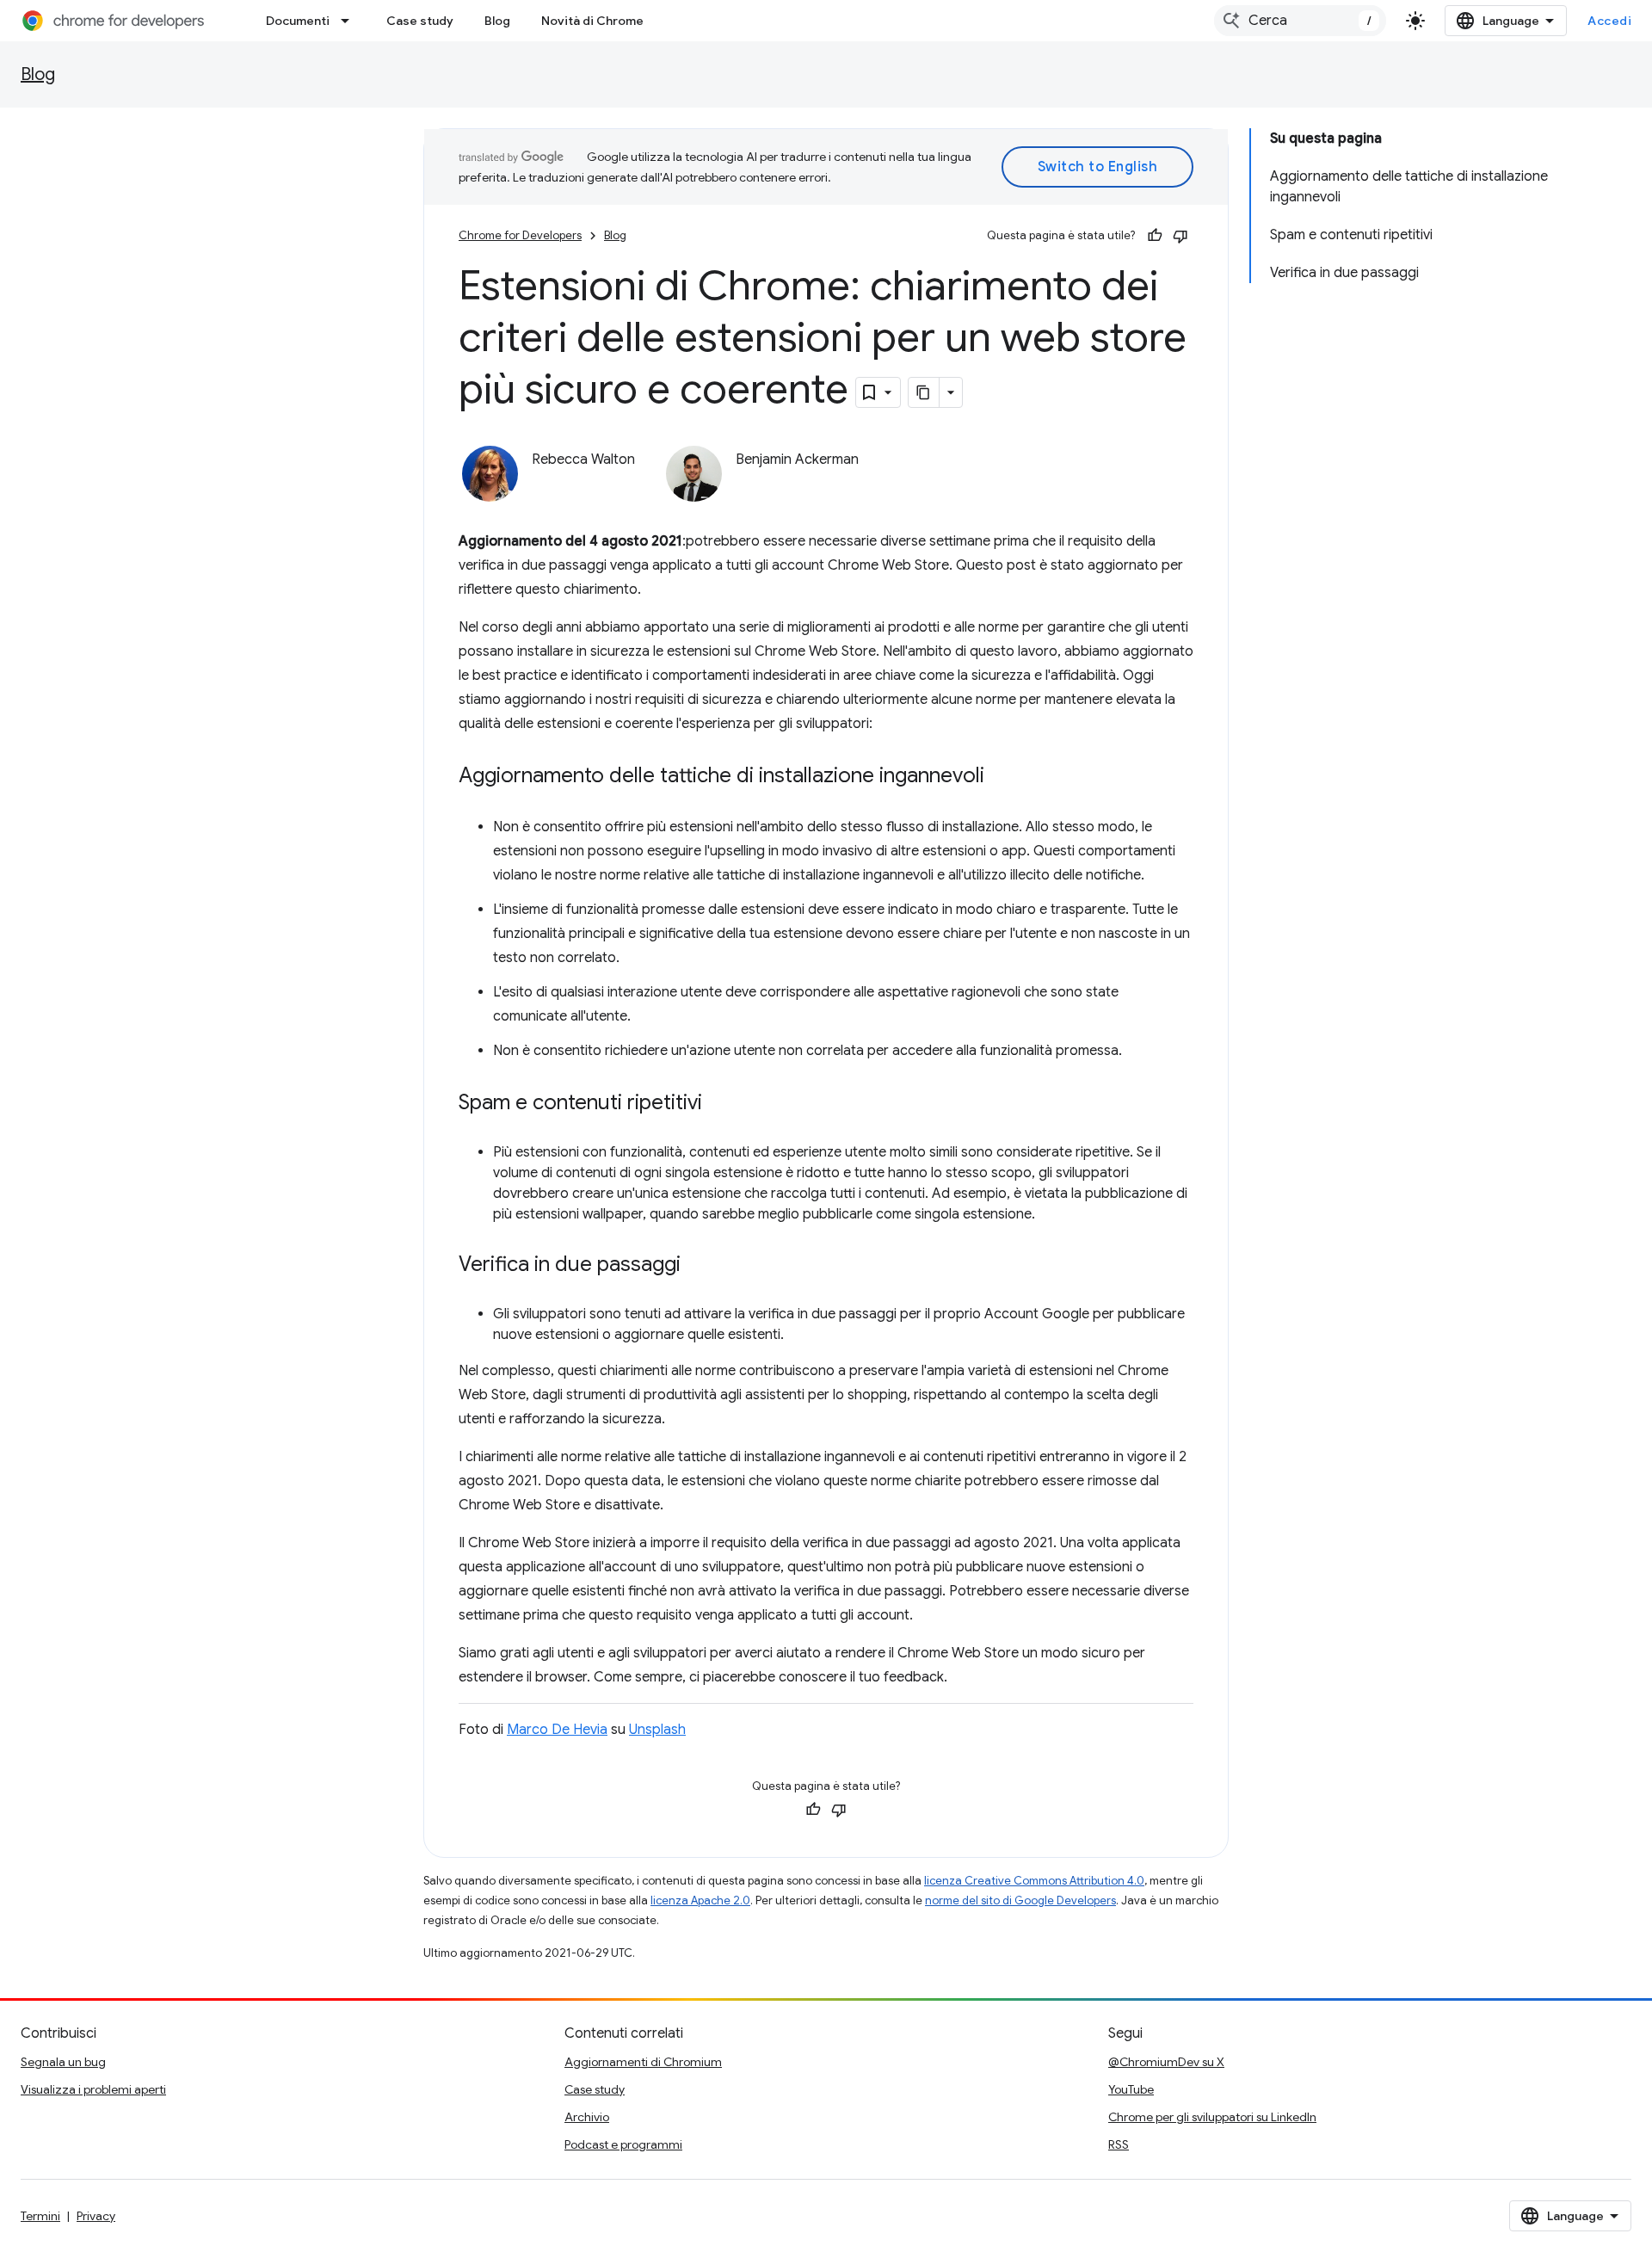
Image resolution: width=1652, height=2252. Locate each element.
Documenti (298, 21)
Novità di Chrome (592, 21)
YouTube (1131, 2089)
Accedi (1609, 21)
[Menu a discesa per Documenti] (350, 21)
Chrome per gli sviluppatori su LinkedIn (1212, 2117)
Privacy (96, 2216)
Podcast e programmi (623, 2144)
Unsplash (657, 1730)
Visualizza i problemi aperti (93, 2089)
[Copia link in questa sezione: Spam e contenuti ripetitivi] (719, 1104)
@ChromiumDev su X (1166, 2062)
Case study (420, 21)
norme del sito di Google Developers (1020, 1900)
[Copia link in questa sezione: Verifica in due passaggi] (698, 1266)
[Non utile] (1180, 236)
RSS (1119, 2144)
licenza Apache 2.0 (700, 1900)
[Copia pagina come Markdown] (924, 392)
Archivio (587, 2117)
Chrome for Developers (520, 235)
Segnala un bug (63, 2062)
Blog (497, 21)
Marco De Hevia (557, 1730)
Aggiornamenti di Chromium (643, 2062)
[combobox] (1300, 21)
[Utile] (1155, 236)
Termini (40, 2216)
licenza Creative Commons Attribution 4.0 (1034, 1881)
